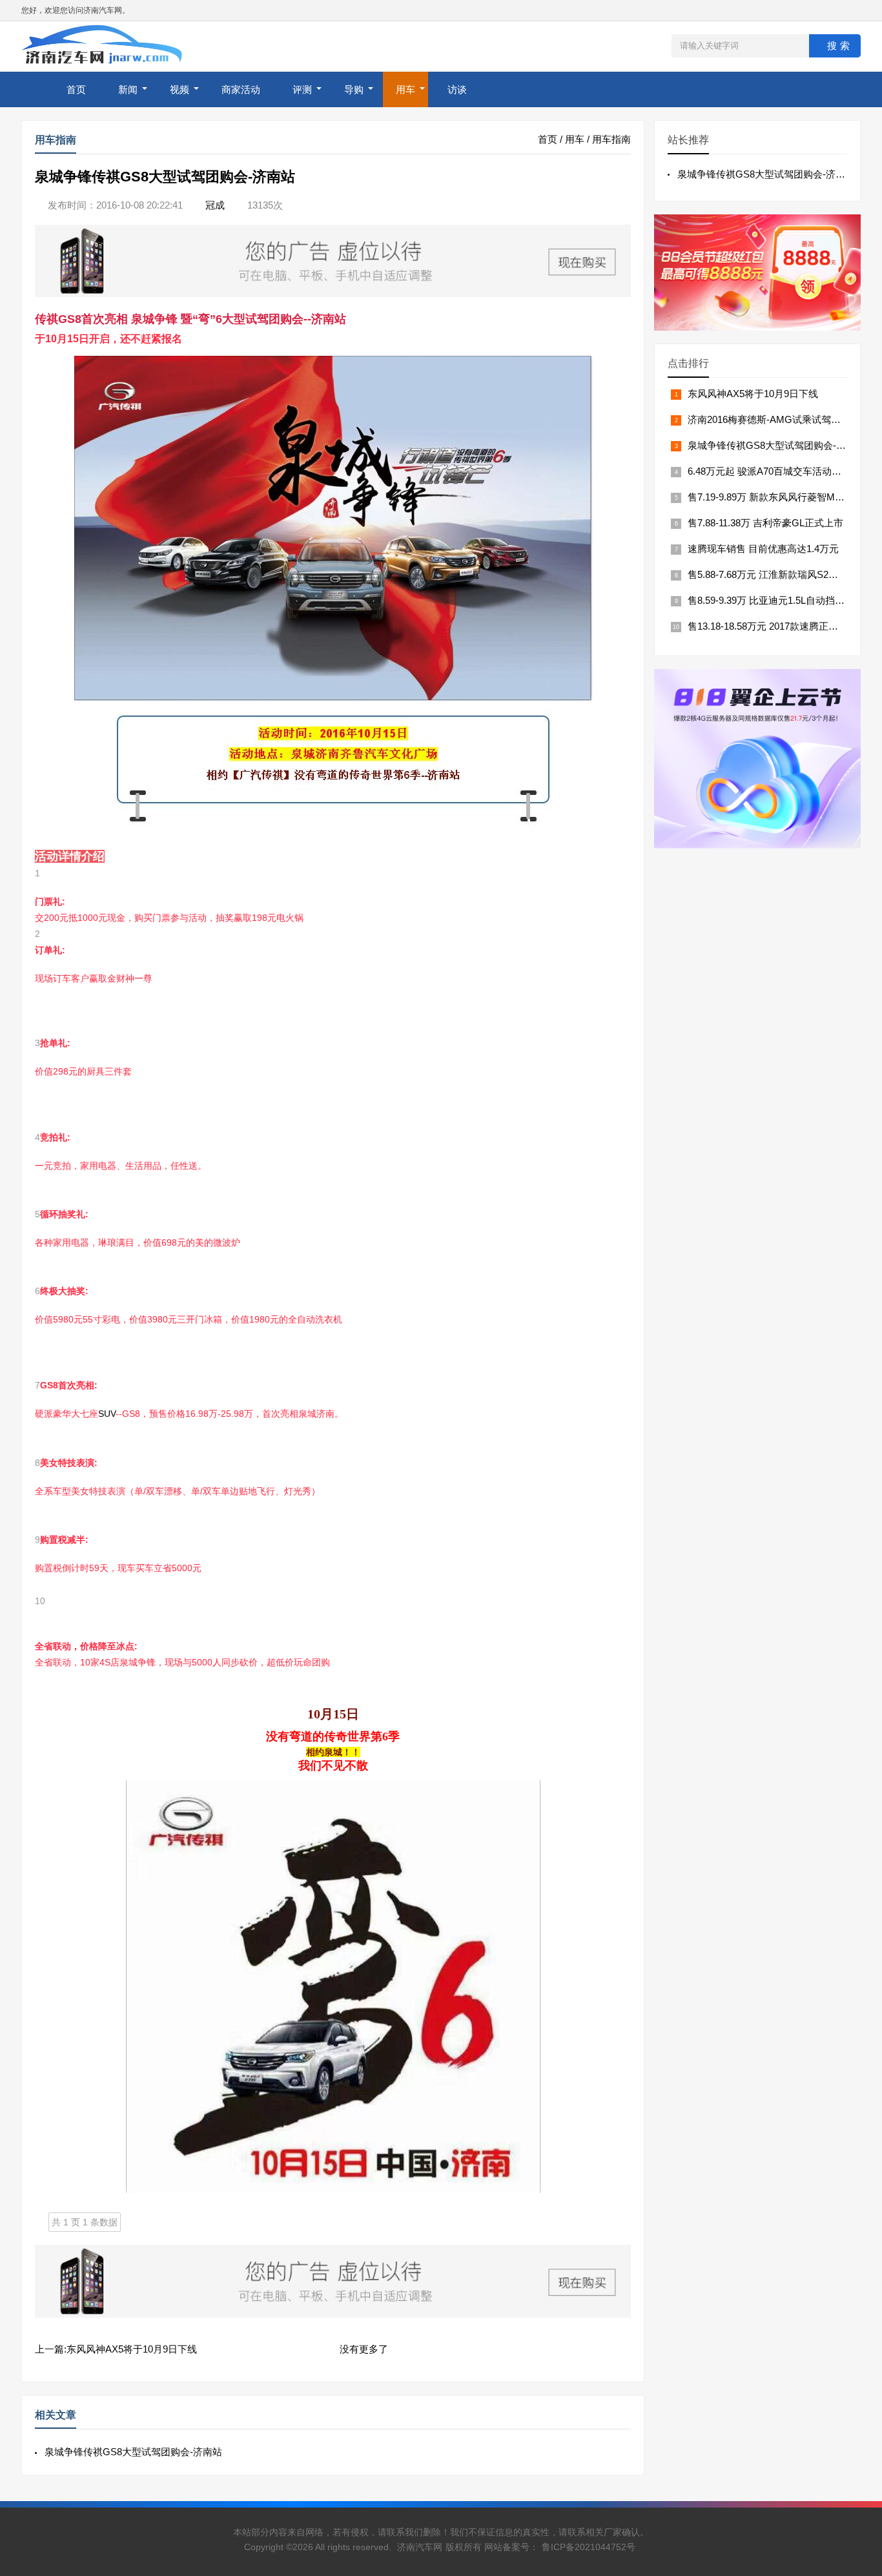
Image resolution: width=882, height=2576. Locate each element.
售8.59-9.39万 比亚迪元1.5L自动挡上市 (771, 600)
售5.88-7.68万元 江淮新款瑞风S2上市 (768, 574)
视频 (179, 89)
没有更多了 (364, 2349)
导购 (354, 89)
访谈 (457, 89)
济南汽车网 (420, 2547)
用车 (405, 89)
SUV (107, 1414)
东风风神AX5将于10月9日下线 (753, 394)
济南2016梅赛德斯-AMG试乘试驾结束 (769, 419)
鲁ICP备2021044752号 (589, 2547)
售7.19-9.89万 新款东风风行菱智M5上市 (774, 497)
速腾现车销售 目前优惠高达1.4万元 (763, 549)
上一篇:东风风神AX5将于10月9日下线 (116, 2349)
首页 (76, 89)
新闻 (128, 89)
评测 (302, 89)
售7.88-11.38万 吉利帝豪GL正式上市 (765, 523)
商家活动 (241, 89)
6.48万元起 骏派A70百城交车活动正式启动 (779, 471)
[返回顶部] (856, 2305)
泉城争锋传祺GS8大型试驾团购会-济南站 (133, 2452)
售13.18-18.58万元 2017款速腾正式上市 (773, 626)
